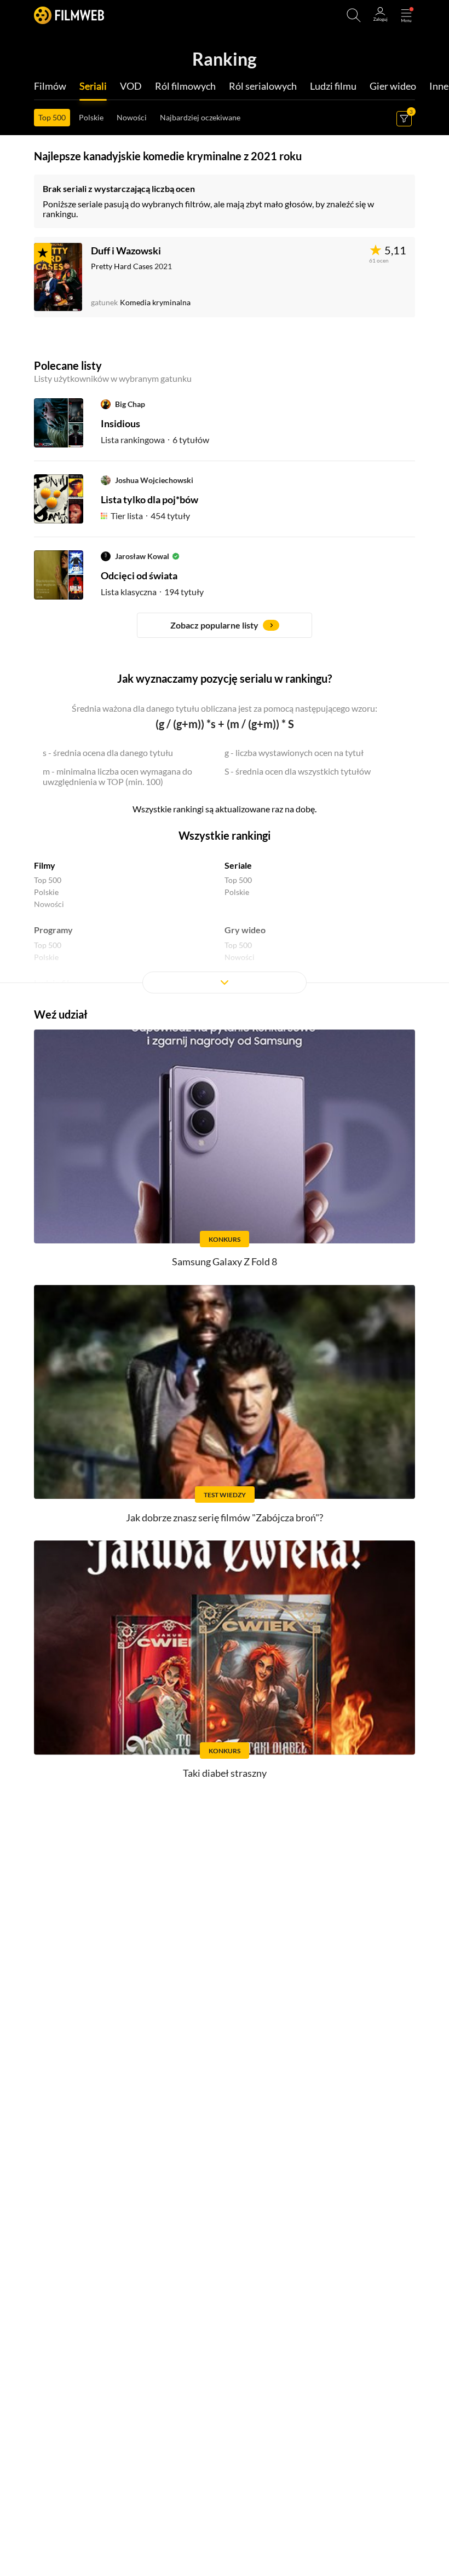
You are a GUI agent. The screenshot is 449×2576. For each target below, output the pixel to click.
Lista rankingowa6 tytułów (155, 440)
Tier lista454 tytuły (150, 516)
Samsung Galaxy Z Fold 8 (225, 1261)
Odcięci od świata (139, 575)
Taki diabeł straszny (225, 1773)
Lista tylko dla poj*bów (149, 499)
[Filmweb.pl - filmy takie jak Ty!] (69, 15)
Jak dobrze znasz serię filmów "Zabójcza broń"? (225, 1517)
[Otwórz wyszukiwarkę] (354, 15)
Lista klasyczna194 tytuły (152, 592)
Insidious (120, 423)
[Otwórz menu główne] (406, 15)
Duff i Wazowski (126, 251)
